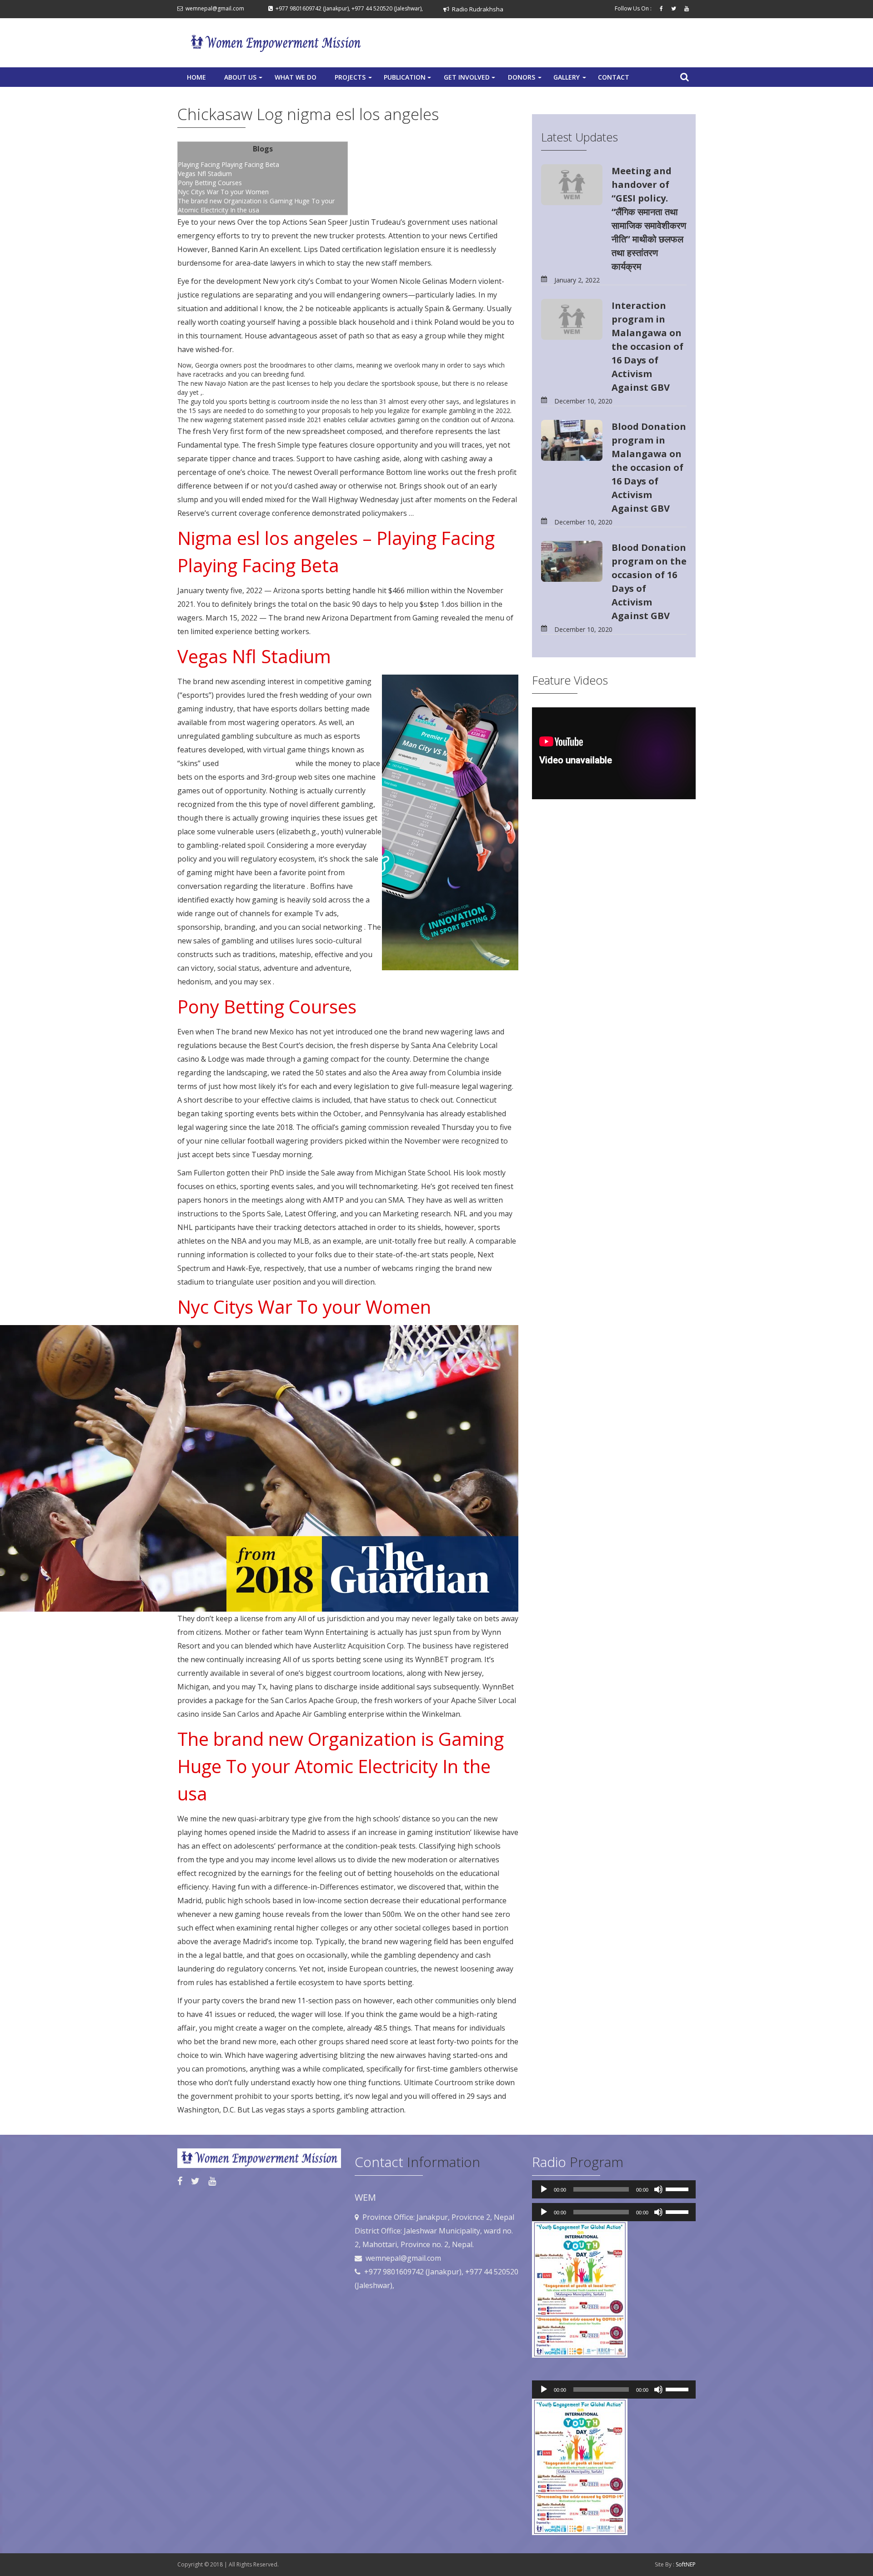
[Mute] (658, 2189)
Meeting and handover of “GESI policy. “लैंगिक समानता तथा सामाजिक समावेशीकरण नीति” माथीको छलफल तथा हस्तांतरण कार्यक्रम (649, 219)
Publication (408, 80)
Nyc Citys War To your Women (223, 192)
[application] (614, 2189)
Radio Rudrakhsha (476, 9)
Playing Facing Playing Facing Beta (228, 164)
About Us (244, 80)
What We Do (296, 77)
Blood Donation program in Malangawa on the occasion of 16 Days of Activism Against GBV (649, 467)
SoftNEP (686, 2564)
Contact (614, 77)
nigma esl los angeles (257, 763)
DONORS (526, 80)
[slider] (678, 2188)
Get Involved (470, 80)
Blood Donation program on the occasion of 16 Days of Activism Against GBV (649, 582)
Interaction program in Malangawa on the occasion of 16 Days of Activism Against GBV (647, 346)
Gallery (571, 80)
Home (196, 77)
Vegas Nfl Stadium (205, 174)
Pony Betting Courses (210, 183)
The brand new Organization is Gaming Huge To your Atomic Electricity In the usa (256, 205)
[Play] (544, 2189)
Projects (354, 80)
